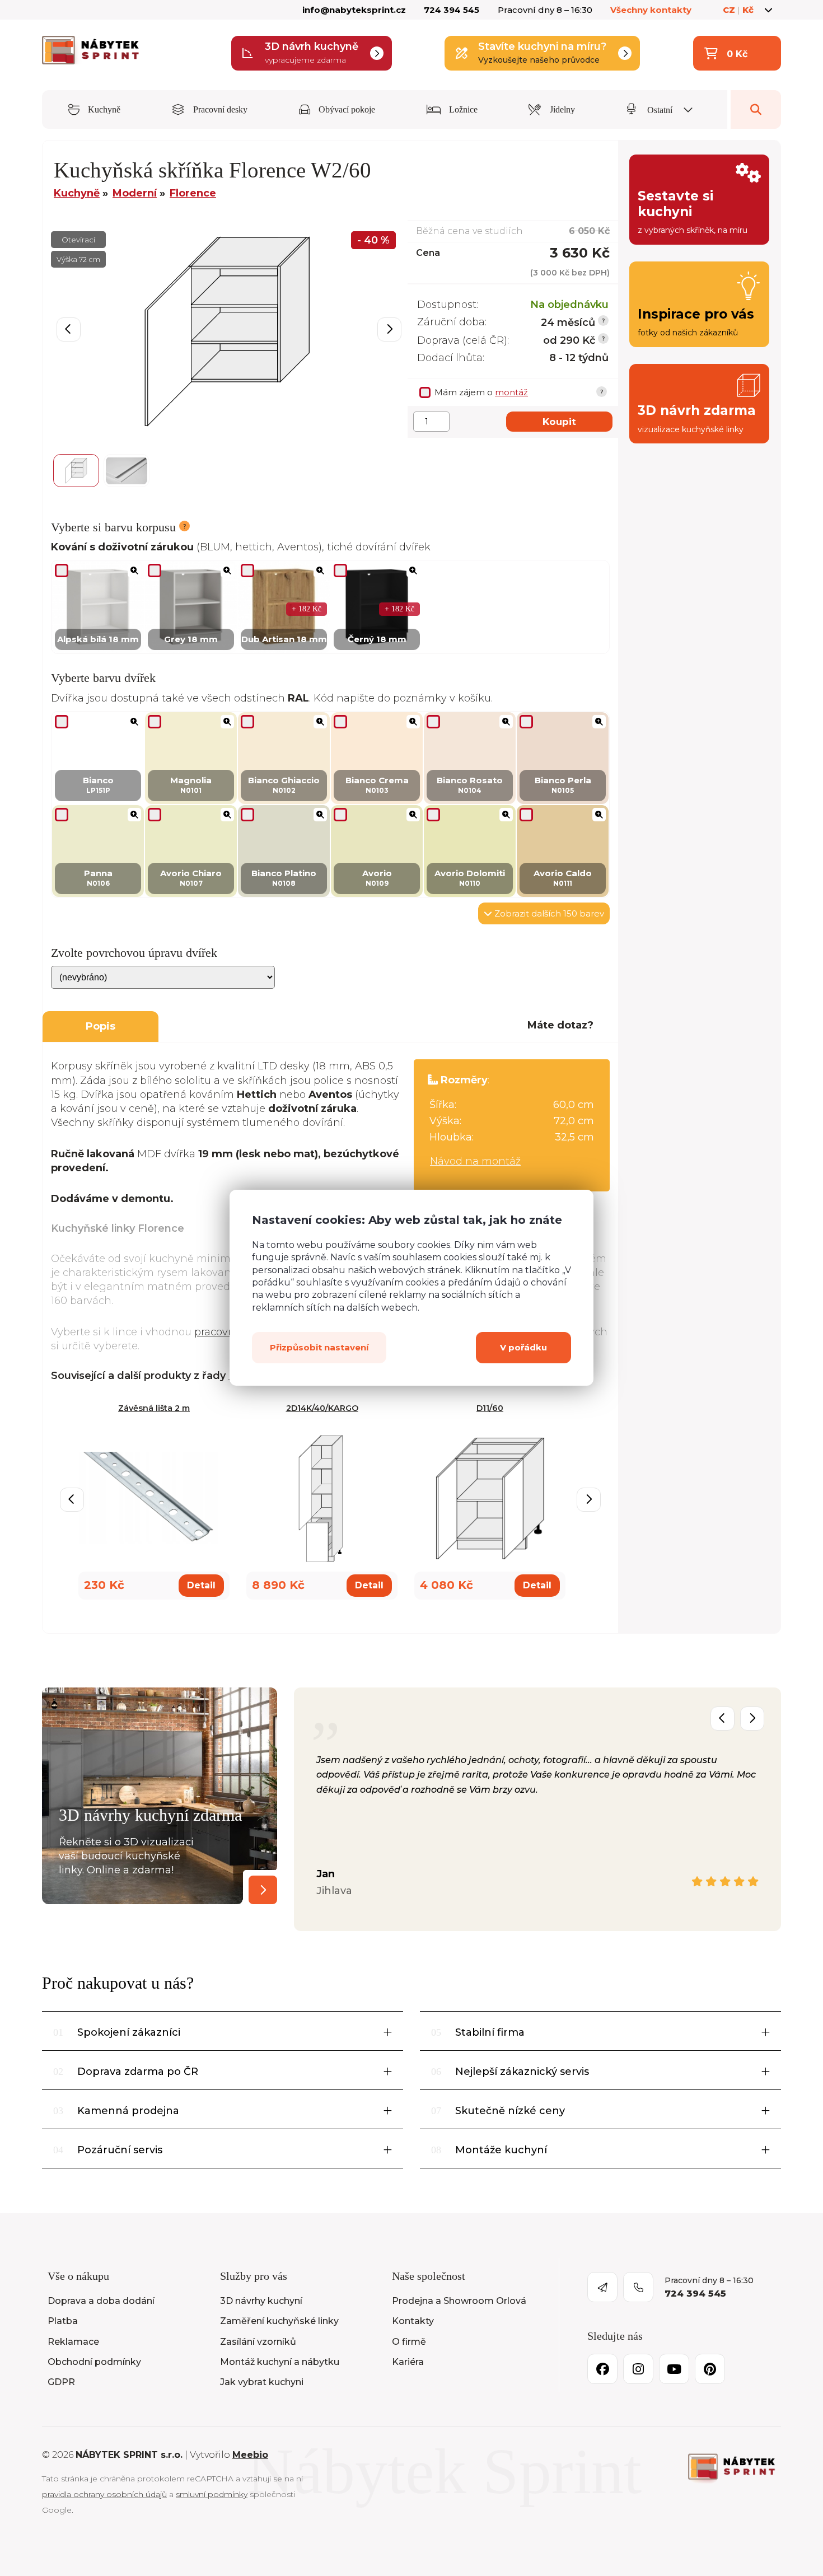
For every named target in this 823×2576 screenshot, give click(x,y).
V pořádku (523, 1348)
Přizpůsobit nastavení (319, 1348)
